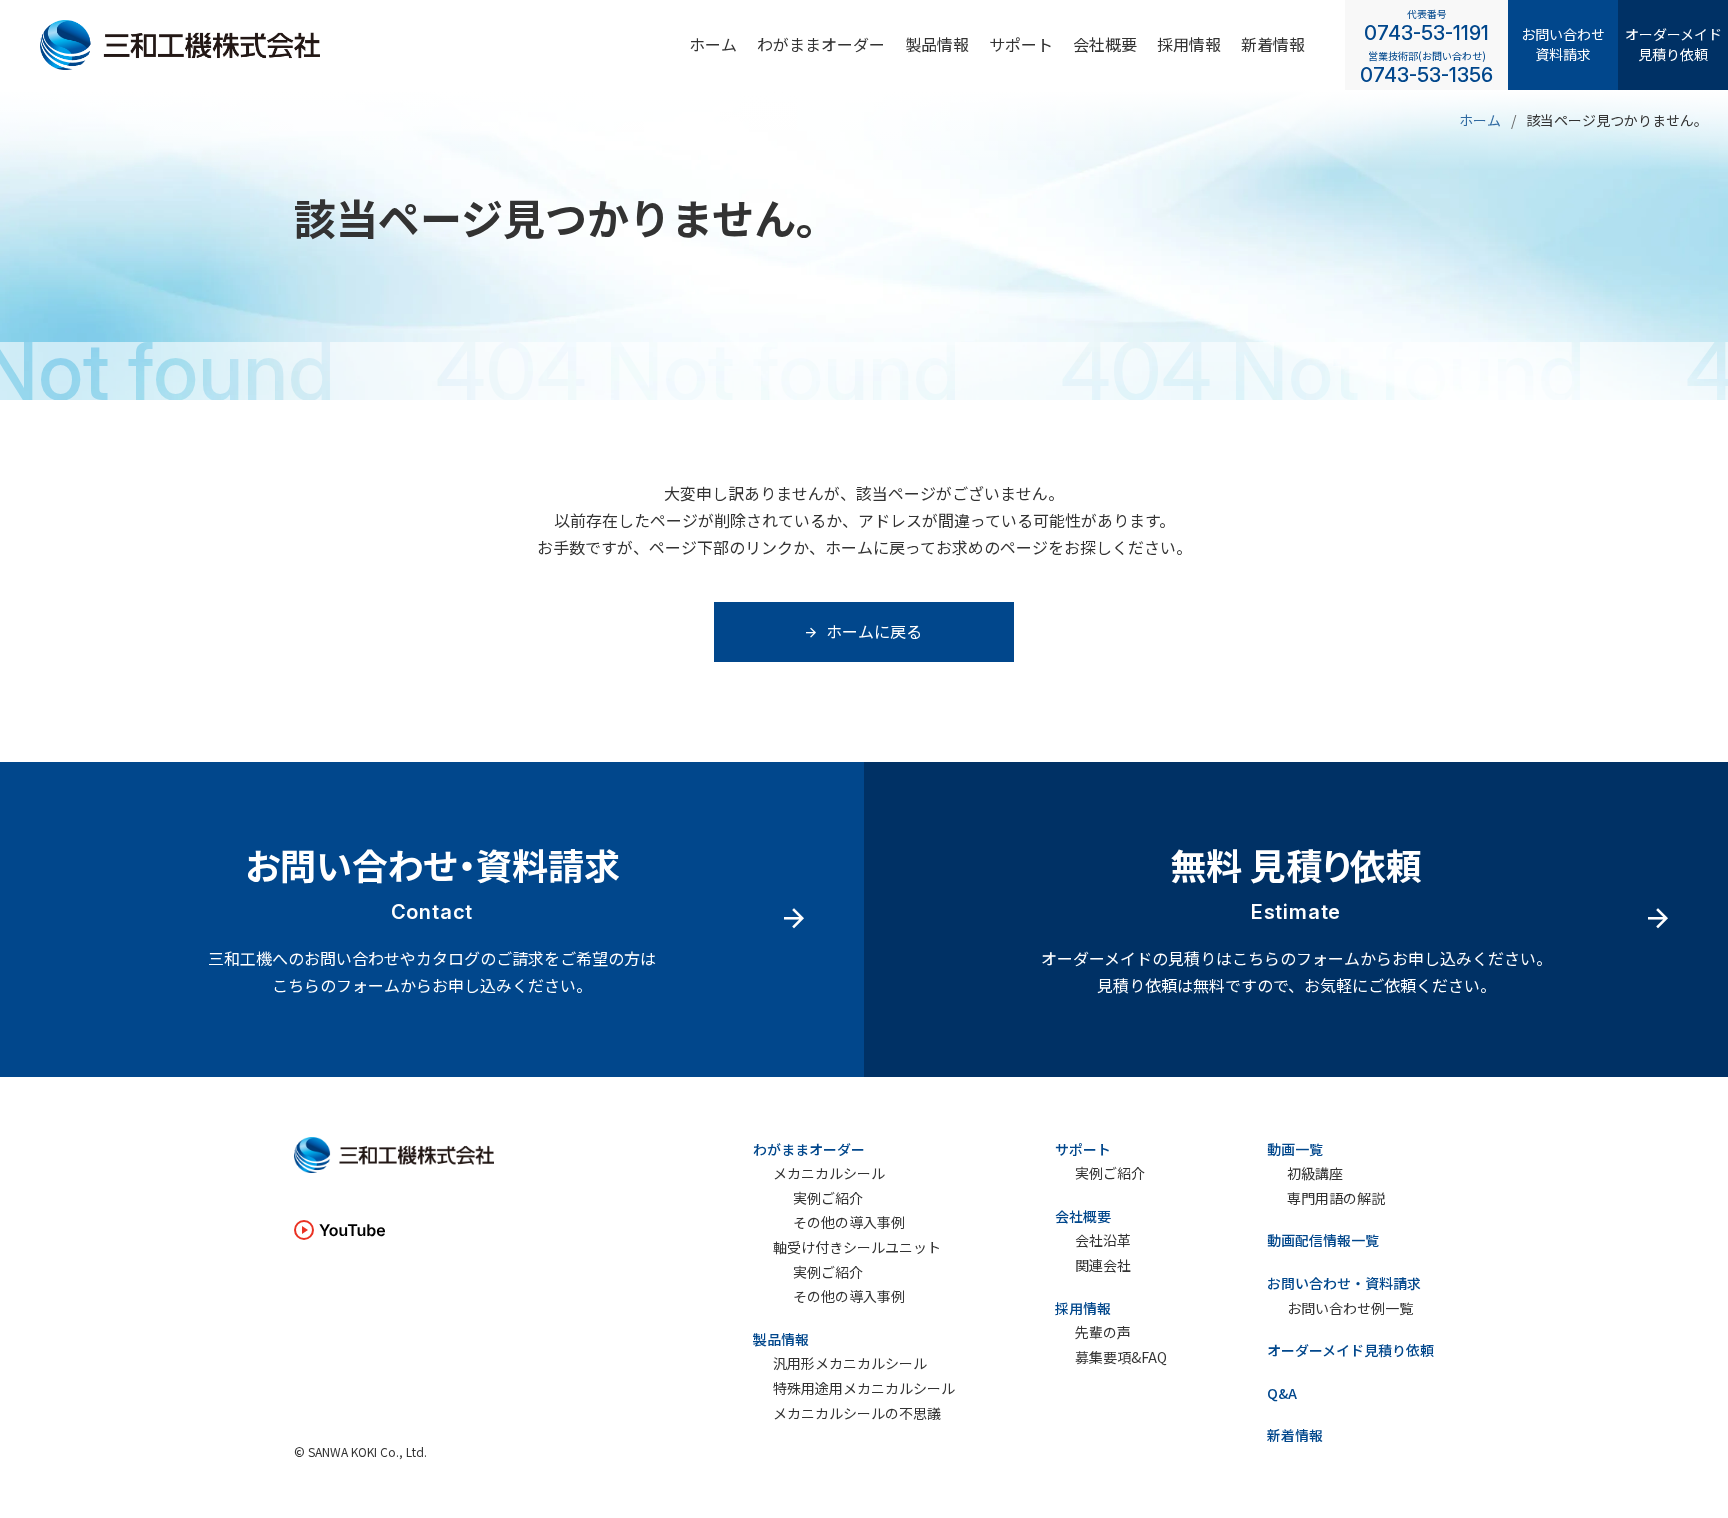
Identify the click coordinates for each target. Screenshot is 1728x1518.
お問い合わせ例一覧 (1350, 1308)
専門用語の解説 (1336, 1198)
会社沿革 (1103, 1240)
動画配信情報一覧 (1323, 1240)
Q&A (1282, 1393)
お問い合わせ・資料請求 (1344, 1283)
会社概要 (1105, 44)
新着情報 (1273, 44)
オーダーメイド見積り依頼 (1673, 44)
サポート (1021, 44)
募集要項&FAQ (1121, 1357)
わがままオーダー (821, 44)
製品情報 (937, 44)
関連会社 (1103, 1265)
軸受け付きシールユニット (857, 1247)
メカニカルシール (829, 1173)
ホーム (713, 44)
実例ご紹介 (828, 1198)
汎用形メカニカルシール (850, 1363)
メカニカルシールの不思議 (857, 1413)
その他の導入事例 (849, 1222)
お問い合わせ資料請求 (1563, 44)
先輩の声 (1103, 1332)
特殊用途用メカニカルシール (864, 1388)
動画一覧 (1295, 1149)
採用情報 (1083, 1308)
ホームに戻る (874, 631)
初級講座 (1315, 1173)
